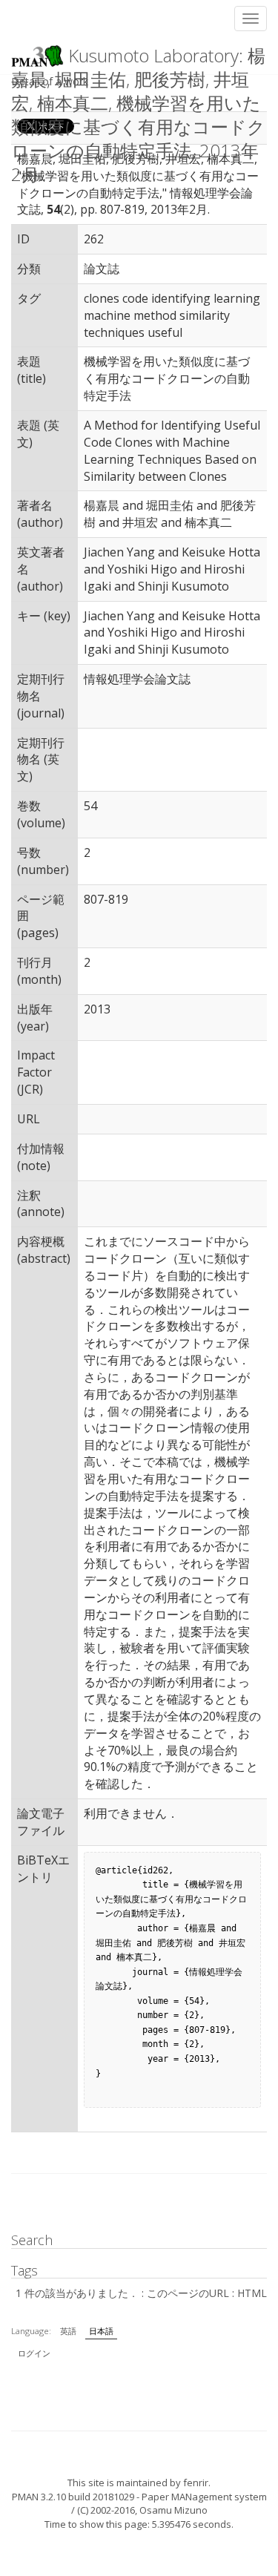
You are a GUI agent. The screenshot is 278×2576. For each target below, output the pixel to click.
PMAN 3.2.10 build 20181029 (73, 2497)
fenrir (196, 2483)
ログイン (34, 2353)
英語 (68, 2331)
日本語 (101, 2331)
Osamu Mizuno (173, 2510)
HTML (252, 2293)
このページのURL (188, 2293)
